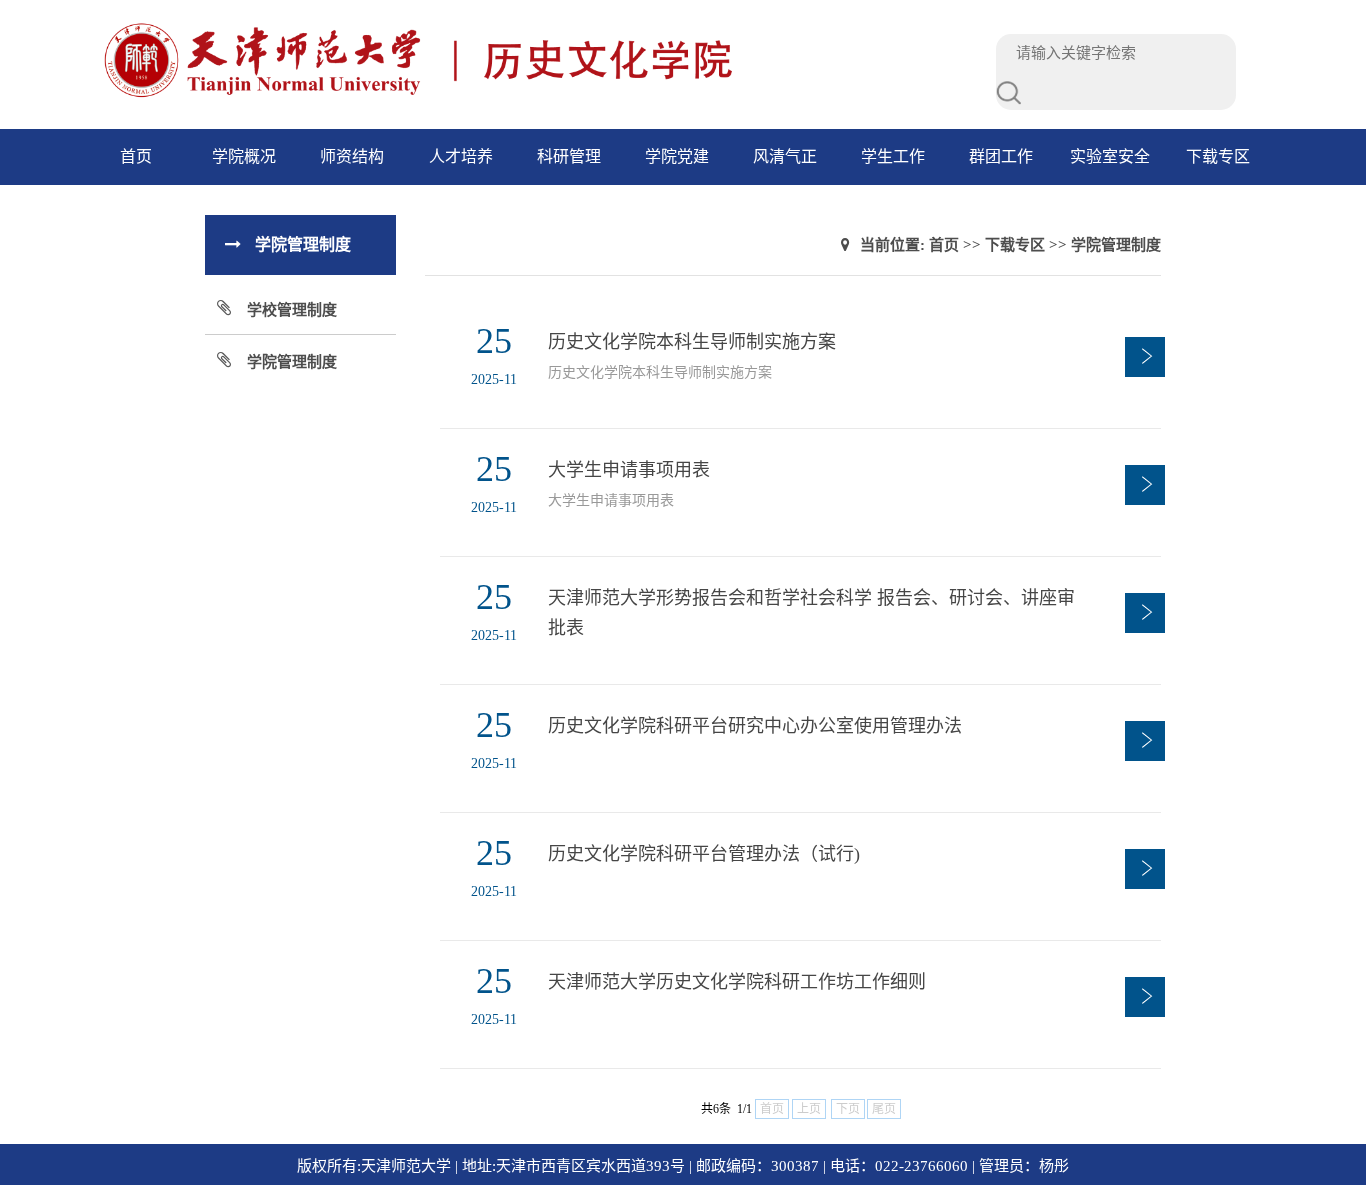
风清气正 (785, 156)
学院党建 (677, 156)
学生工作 (893, 156)
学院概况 (244, 156)
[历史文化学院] (502, 95)
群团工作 (1001, 156)
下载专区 (1218, 156)
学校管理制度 (292, 310)
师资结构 (352, 156)
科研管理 (569, 156)
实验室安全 (1110, 156)
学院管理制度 (292, 362)
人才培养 (461, 156)
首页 (136, 156)
